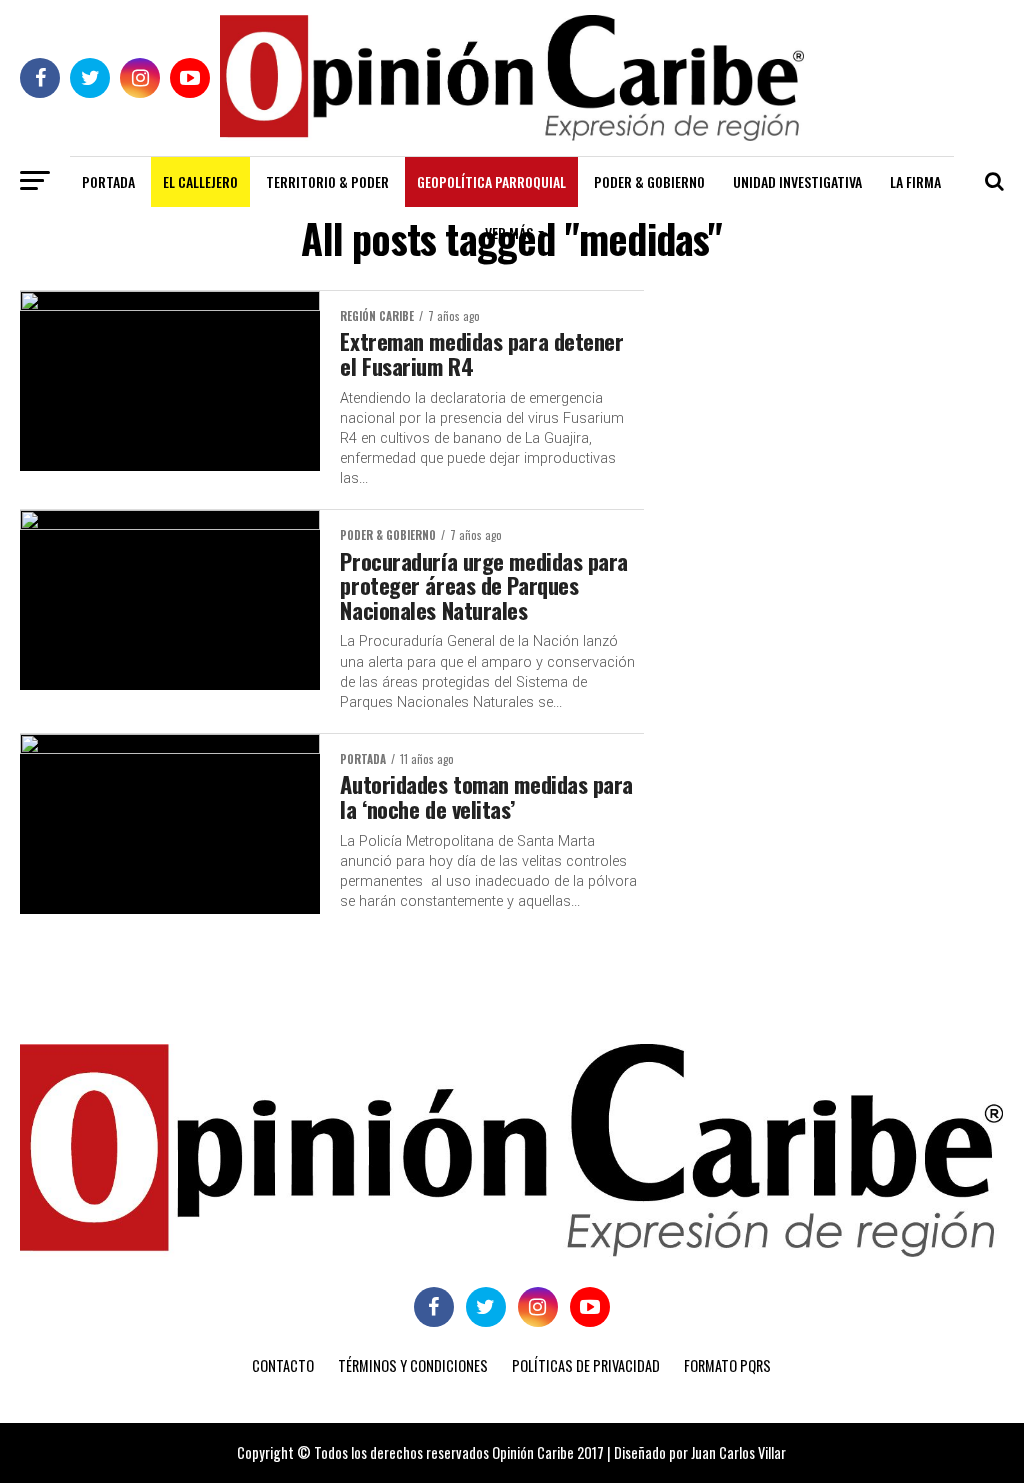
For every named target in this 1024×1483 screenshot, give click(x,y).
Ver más (509, 232)
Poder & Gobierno (649, 181)
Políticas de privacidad (586, 1365)
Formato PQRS (727, 1365)
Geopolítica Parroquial (491, 181)
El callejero (200, 181)
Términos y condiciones (413, 1365)
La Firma (915, 181)
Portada (108, 181)
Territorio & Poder (327, 181)
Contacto (283, 1365)
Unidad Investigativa (797, 181)
